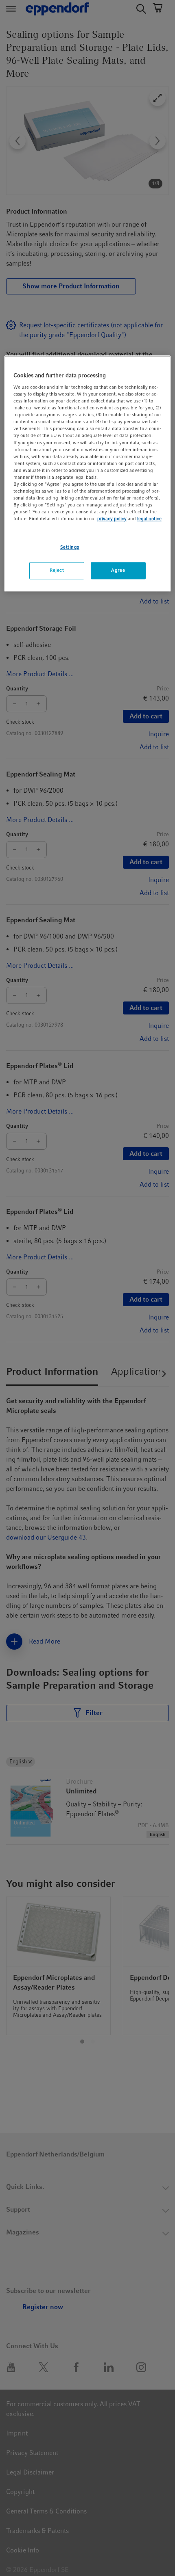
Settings (70, 547)
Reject (57, 571)
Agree (118, 571)
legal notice (149, 519)
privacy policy (112, 519)
